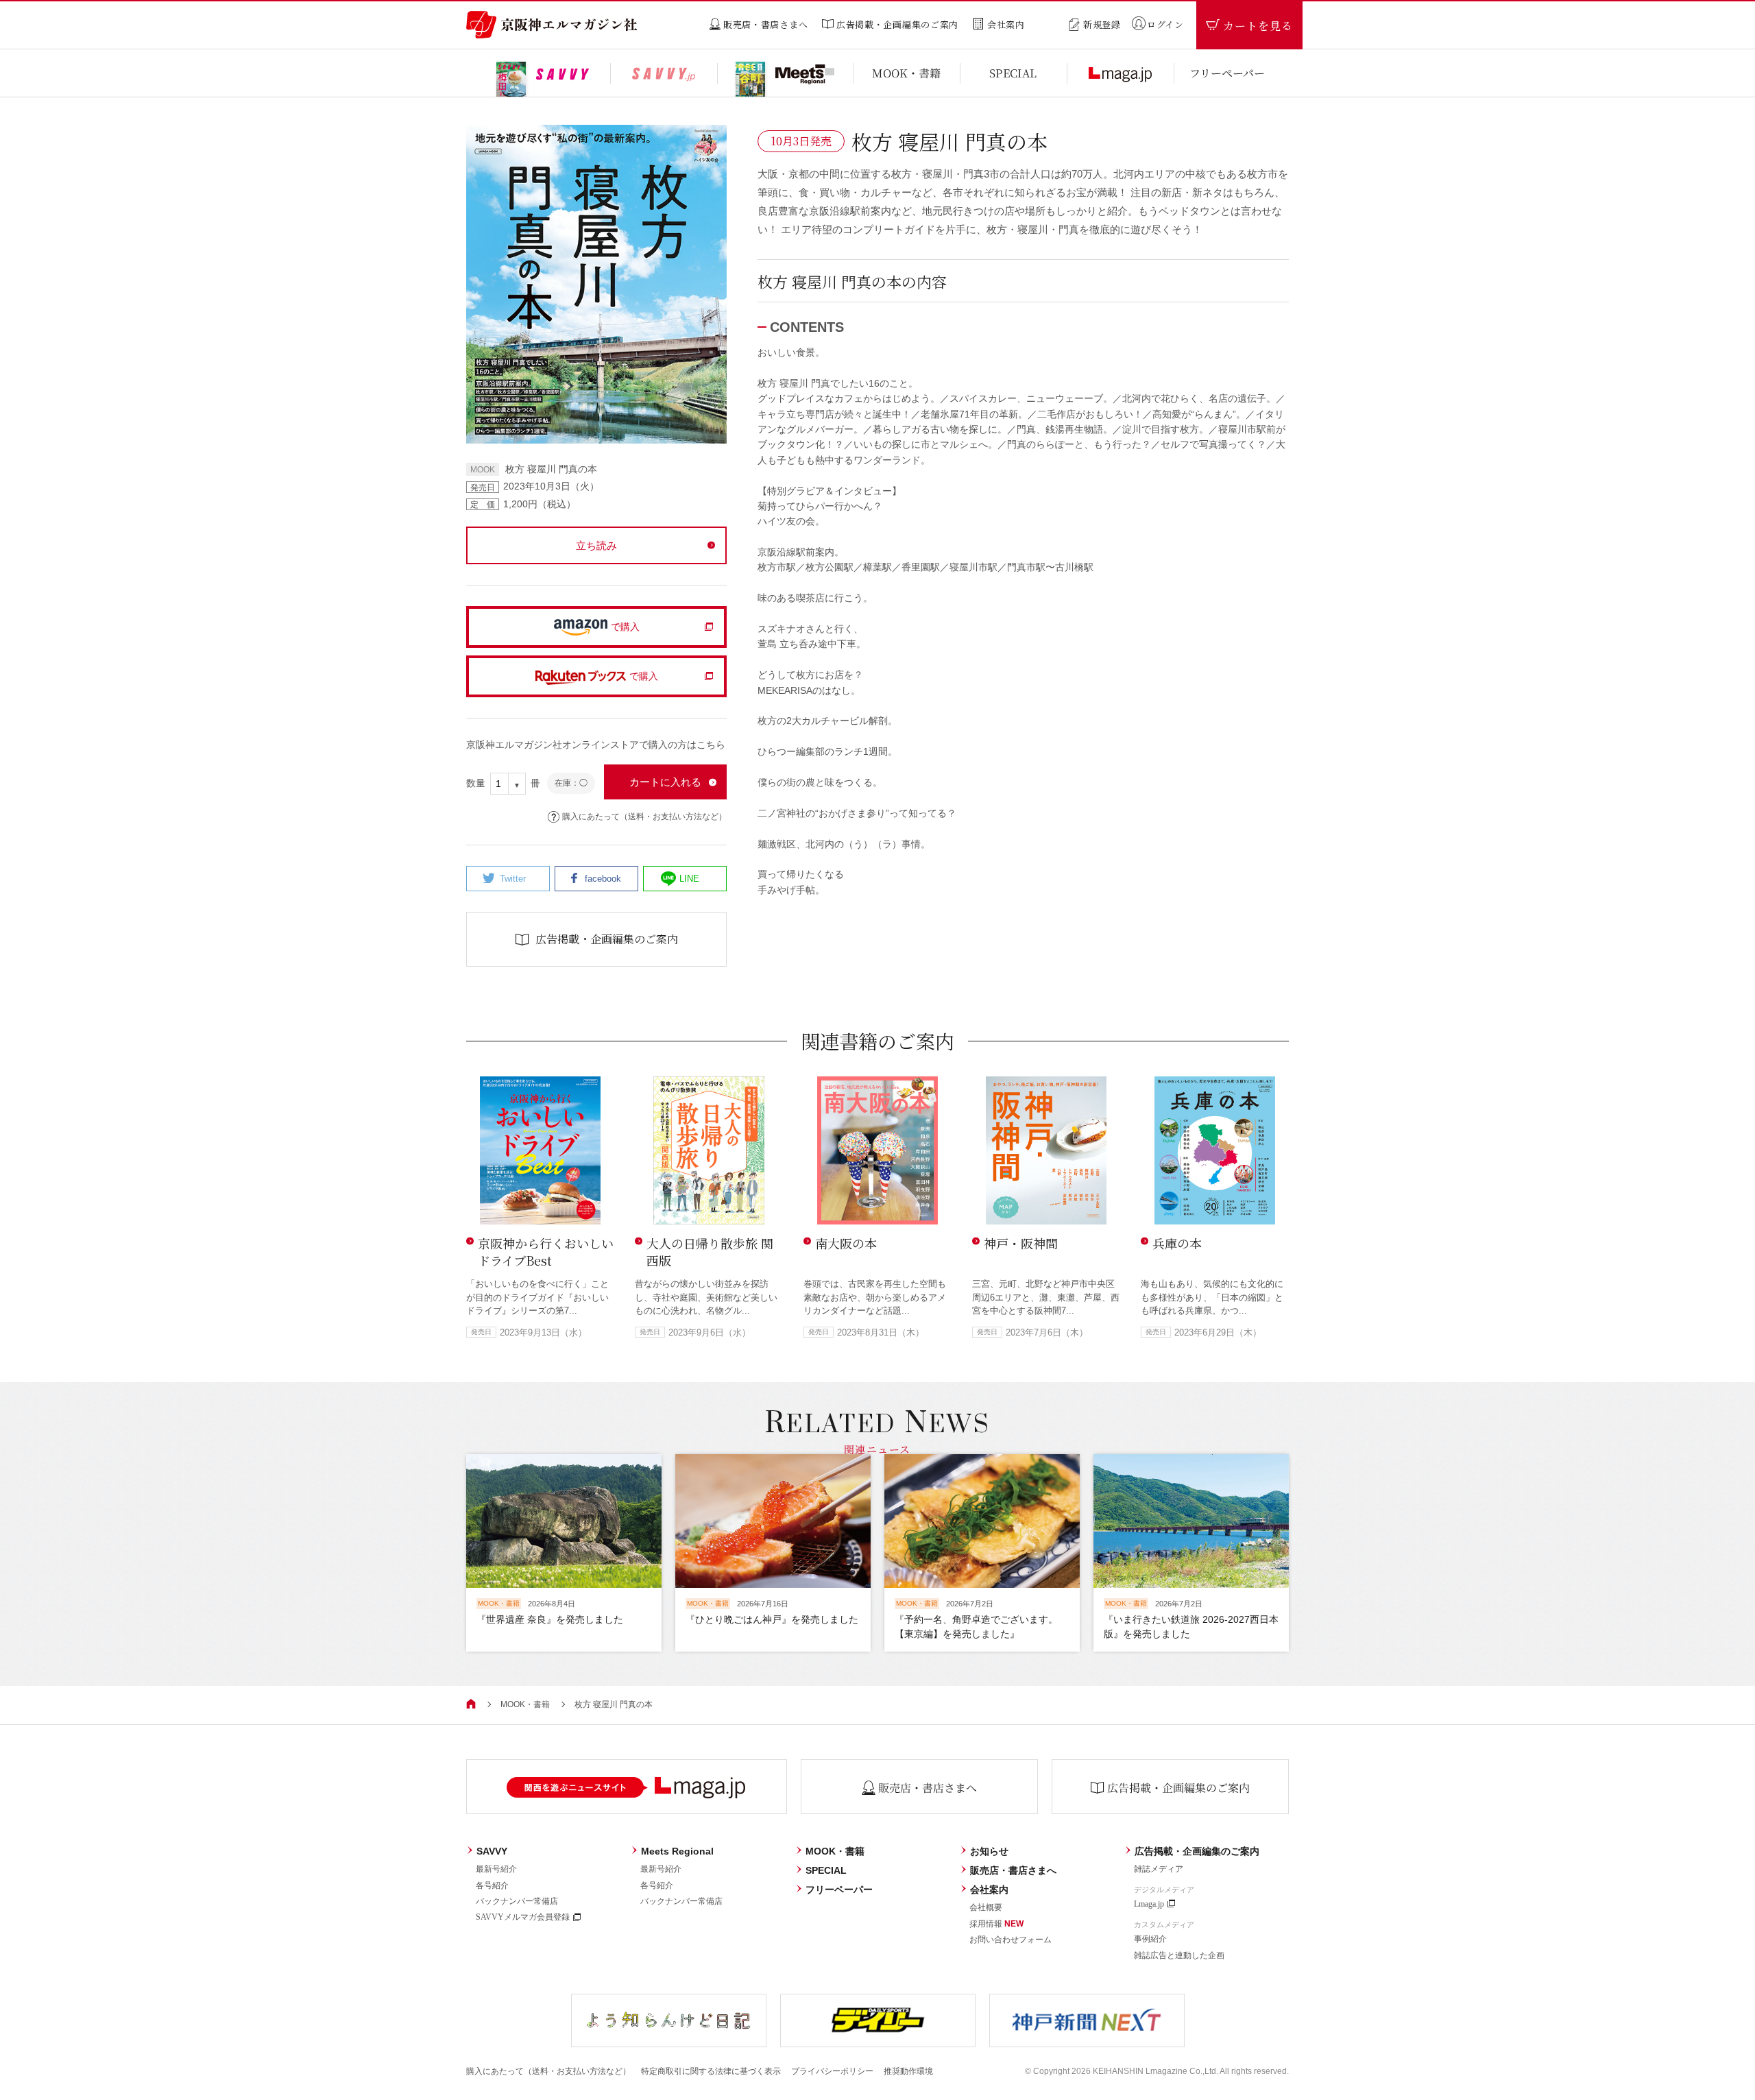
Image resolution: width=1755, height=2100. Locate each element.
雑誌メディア (1159, 1869)
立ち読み (596, 545)
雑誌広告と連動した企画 (1179, 1955)
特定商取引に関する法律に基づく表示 (711, 2071)
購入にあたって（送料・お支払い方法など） (644, 817)
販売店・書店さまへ (1013, 1870)
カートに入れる (665, 782)
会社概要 (986, 1907)
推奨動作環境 (908, 2071)
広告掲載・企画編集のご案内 (1197, 1851)
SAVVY (492, 1851)
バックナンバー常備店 (517, 1901)
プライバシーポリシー (832, 2071)
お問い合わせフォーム (1010, 1940)
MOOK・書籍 (525, 1704)
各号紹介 (492, 1885)
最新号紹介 (496, 1869)
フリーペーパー (839, 1890)
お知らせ (989, 1851)
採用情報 (996, 1924)
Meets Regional (677, 1851)
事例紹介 (1150, 1939)
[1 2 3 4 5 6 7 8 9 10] (508, 784)
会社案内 (989, 1890)
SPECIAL (826, 1870)
